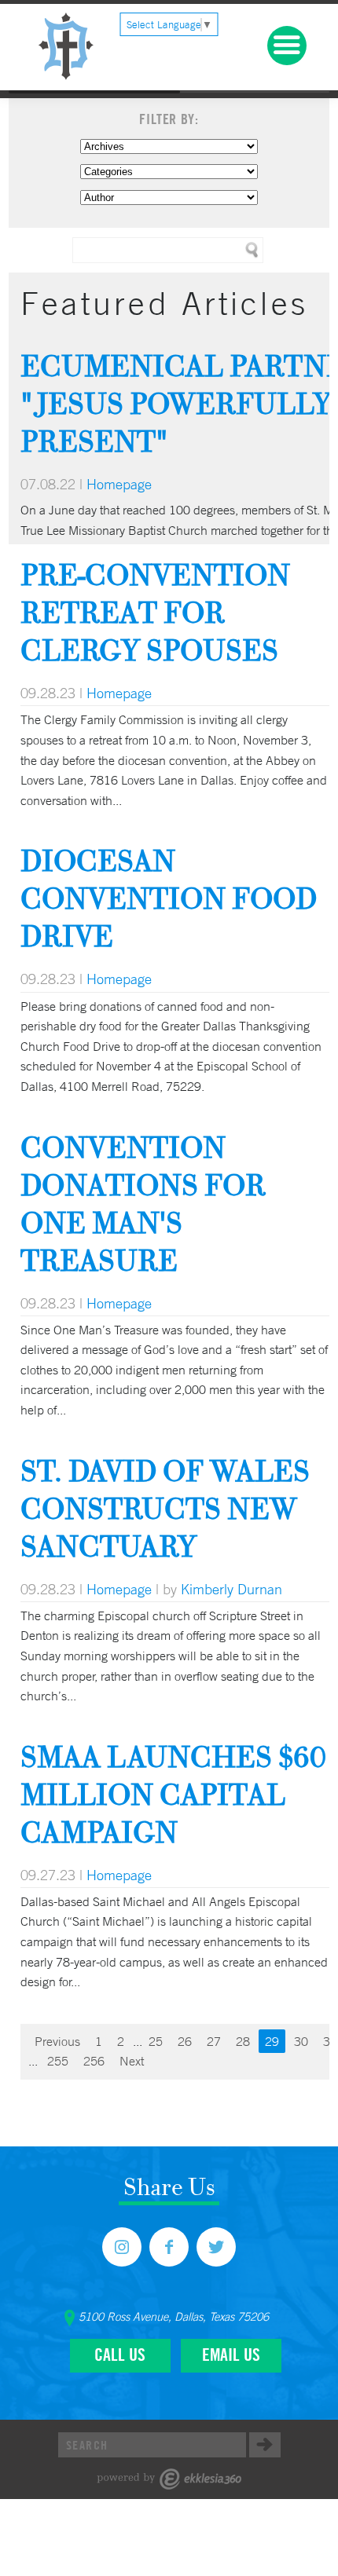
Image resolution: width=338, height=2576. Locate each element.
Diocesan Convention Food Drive (169, 898)
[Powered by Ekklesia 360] (169, 2479)
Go (265, 2445)
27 (214, 2041)
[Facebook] (169, 2247)
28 (243, 2041)
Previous (57, 2041)
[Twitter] (216, 2247)
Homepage (119, 484)
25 (156, 2041)
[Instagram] (122, 2247)
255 (58, 2061)
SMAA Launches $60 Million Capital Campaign (173, 1794)
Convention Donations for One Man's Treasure (143, 1204)
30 (301, 2041)
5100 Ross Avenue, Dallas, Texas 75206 (174, 2317)
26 (185, 2041)
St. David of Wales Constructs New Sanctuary (165, 1508)
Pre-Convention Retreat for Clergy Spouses (155, 612)
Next (132, 2061)
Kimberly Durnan (231, 1589)
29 (272, 2041)
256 (94, 2061)
